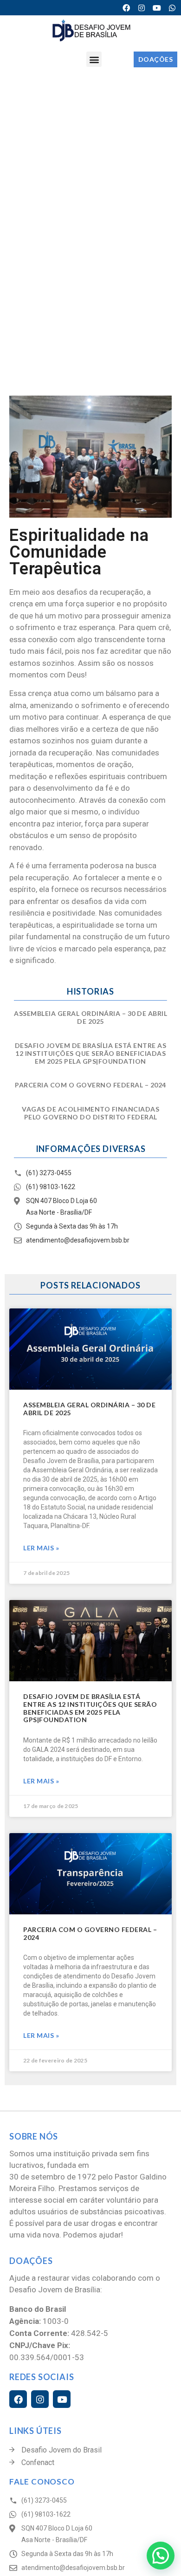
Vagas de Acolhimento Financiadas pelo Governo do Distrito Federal (90, 1113)
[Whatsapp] (172, 8)
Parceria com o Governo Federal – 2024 (90, 1085)
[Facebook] (126, 8)
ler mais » (41, 1548)
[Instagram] (142, 8)
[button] (94, 59)
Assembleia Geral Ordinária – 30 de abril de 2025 (90, 1017)
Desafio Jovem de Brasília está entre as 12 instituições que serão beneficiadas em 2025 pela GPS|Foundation (91, 1053)
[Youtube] (157, 8)
